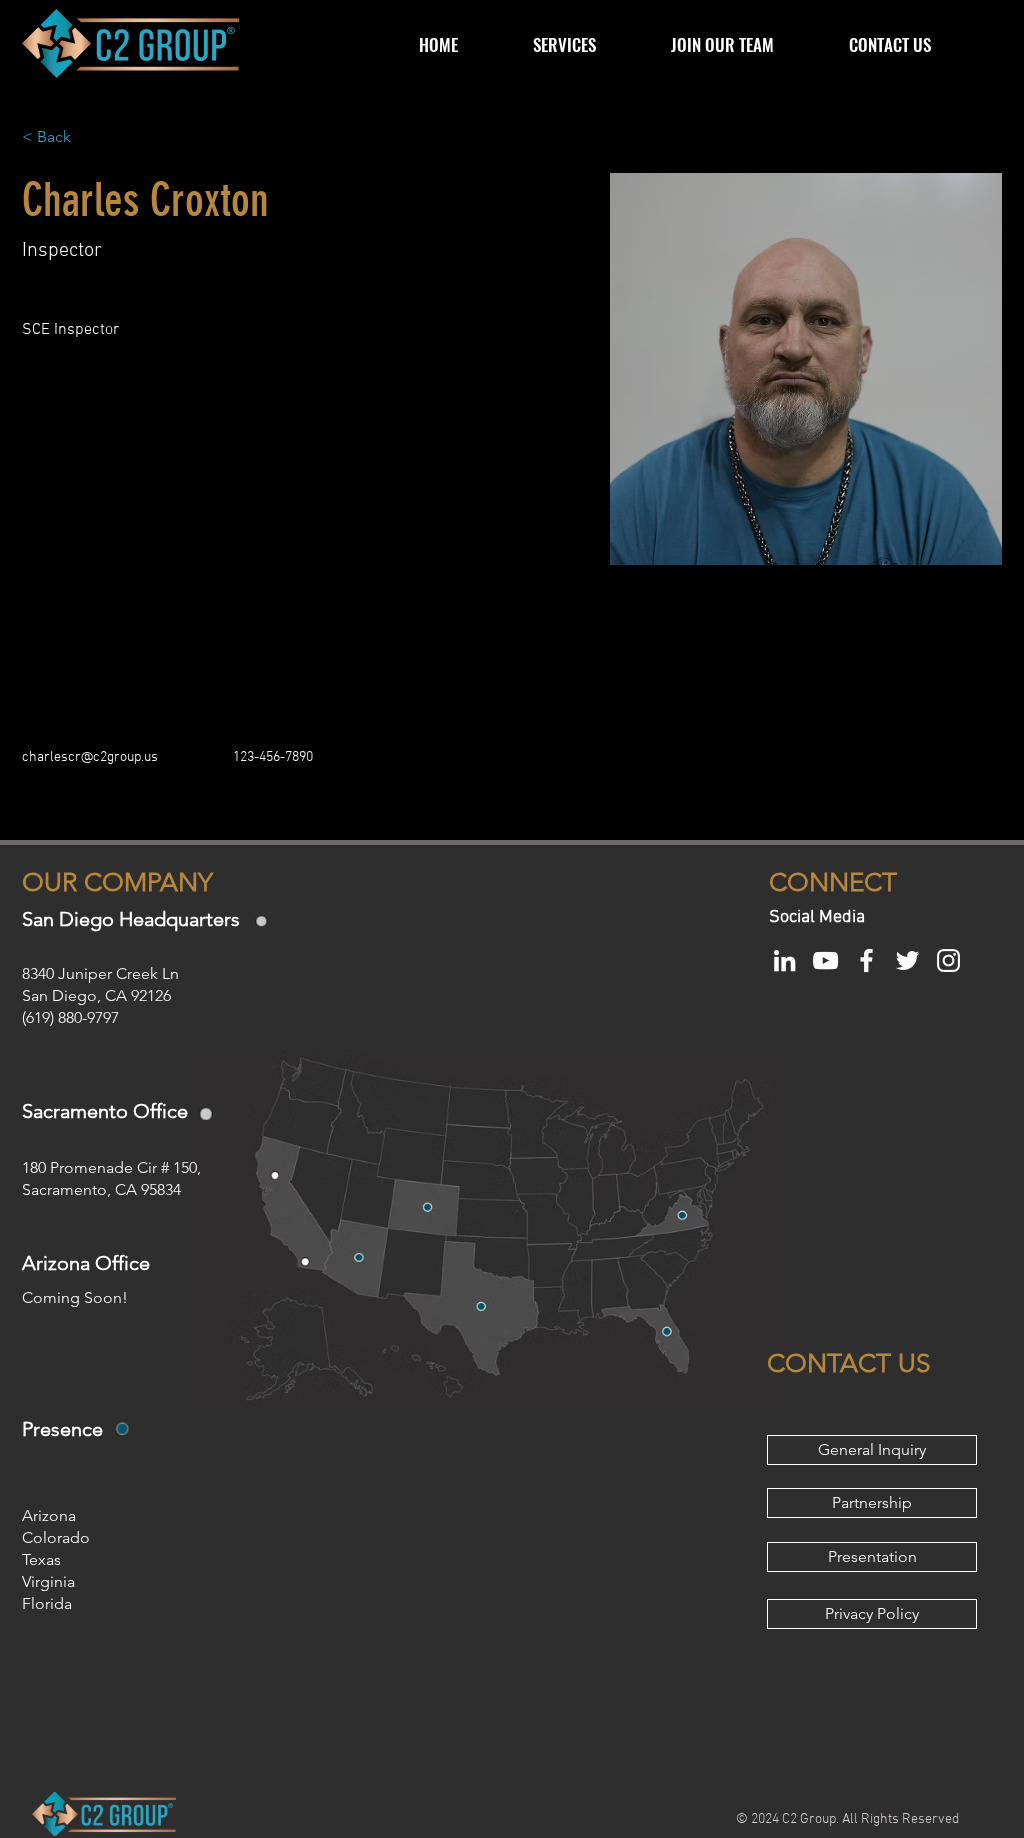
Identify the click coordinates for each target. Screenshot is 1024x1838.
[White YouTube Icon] (825, 960)
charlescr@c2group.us (90, 757)
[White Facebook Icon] (866, 960)
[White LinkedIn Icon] (784, 960)
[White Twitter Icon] (907, 960)
